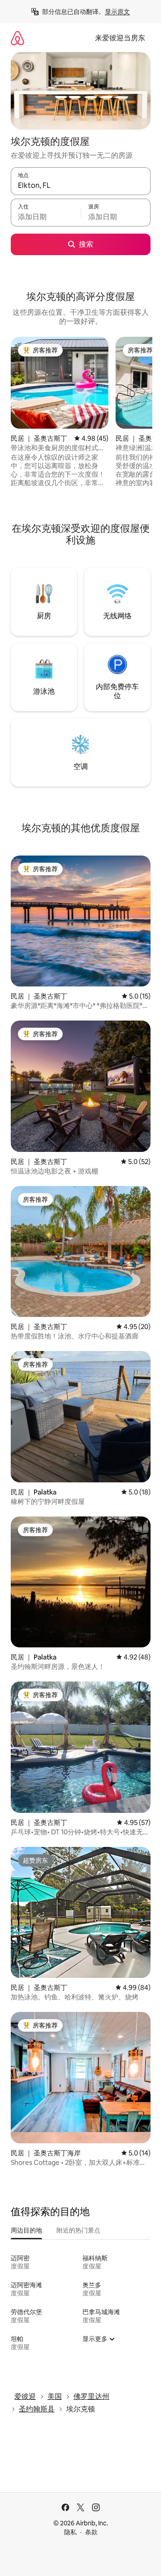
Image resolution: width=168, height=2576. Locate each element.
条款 (91, 2532)
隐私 (70, 2532)
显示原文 (117, 12)
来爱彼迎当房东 (120, 38)
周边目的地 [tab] (26, 2230)
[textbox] (46, 217)
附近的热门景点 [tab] (78, 2230)
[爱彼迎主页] (17, 38)
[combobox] (81, 185)
